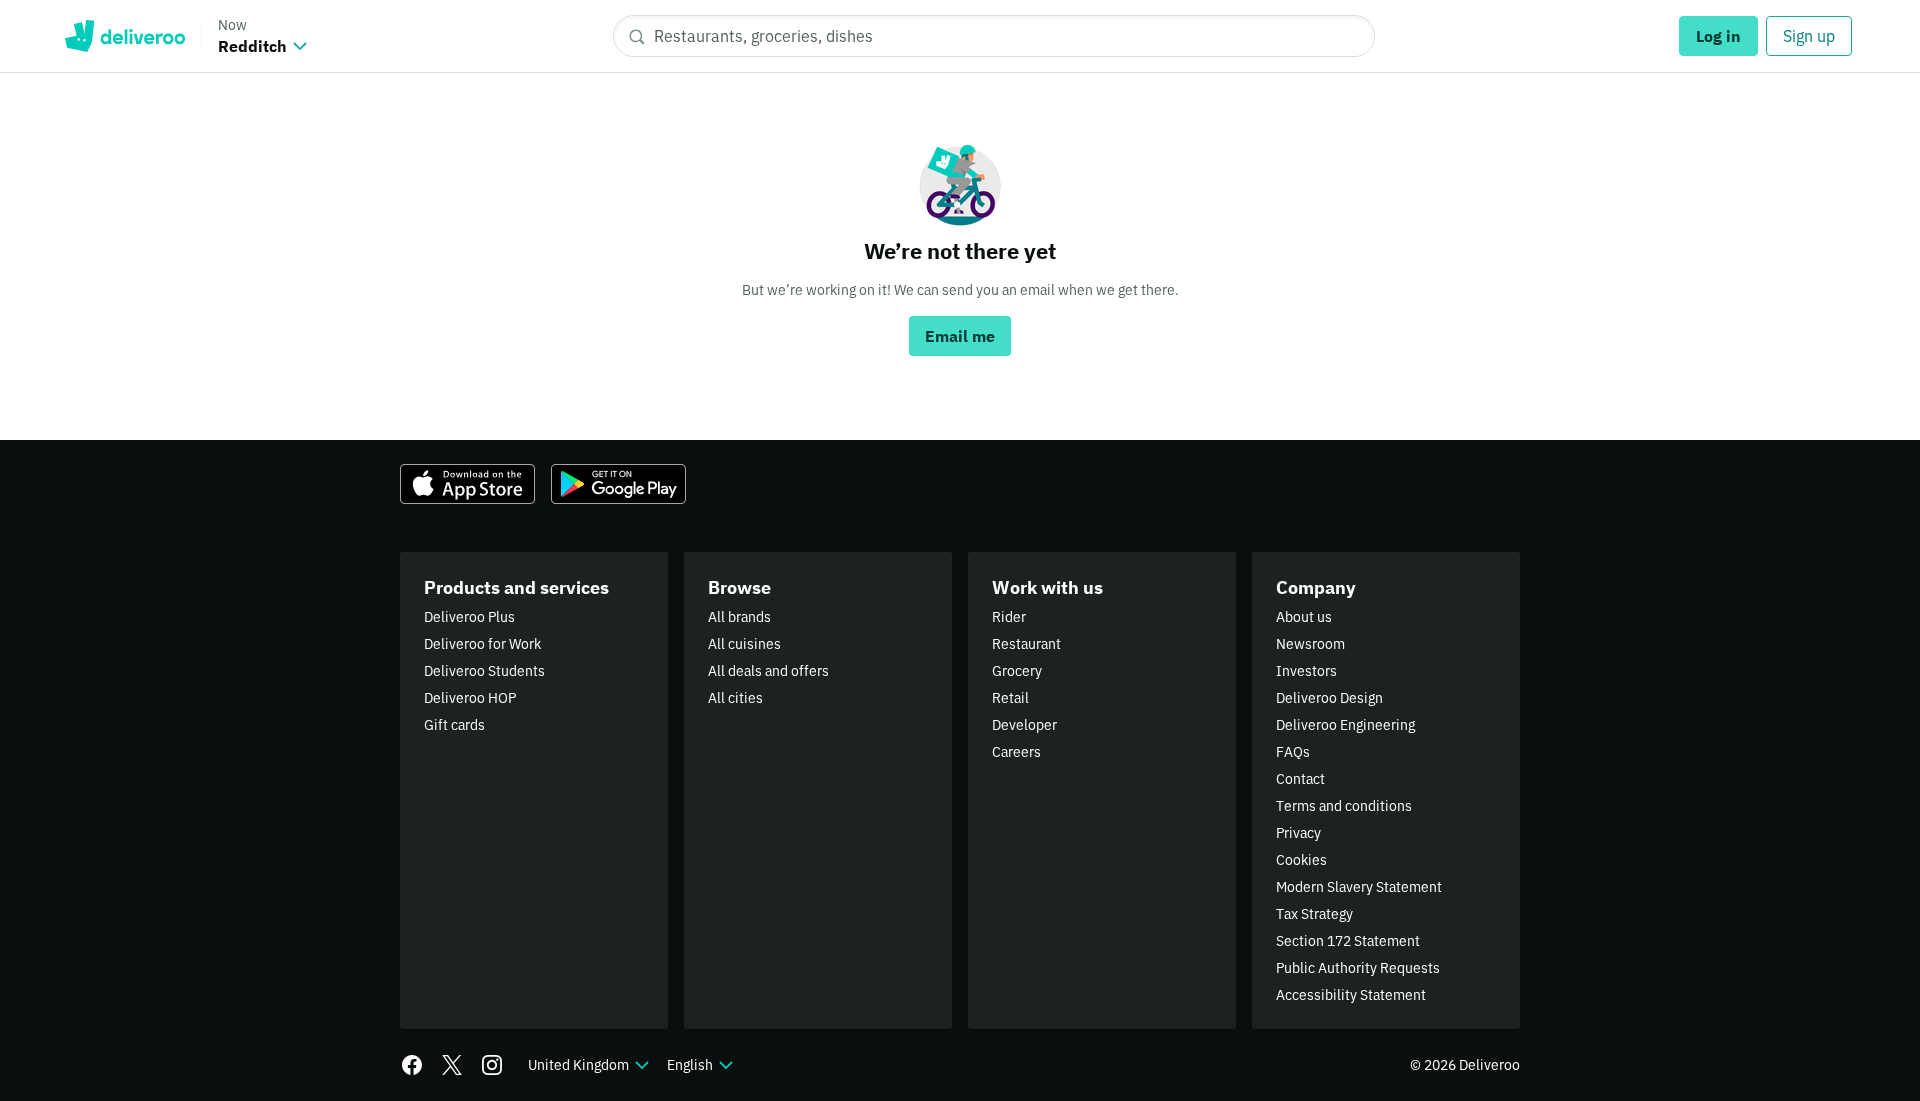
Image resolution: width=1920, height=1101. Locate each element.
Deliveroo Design (1329, 698)
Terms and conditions (1344, 806)
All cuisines (744, 644)
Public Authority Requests (1358, 968)
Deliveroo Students (484, 671)
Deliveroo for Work (482, 644)
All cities (735, 698)
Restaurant (1026, 644)
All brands (739, 617)
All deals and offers (768, 671)
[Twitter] (452, 1065)
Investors (1306, 671)
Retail (1010, 698)
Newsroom (1310, 644)
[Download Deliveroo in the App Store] (467, 484)
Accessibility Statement (1351, 995)
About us (1304, 617)
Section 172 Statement (1348, 941)
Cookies (1301, 860)
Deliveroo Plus (469, 617)
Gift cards (454, 725)
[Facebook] (412, 1065)
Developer (1024, 725)
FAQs (1293, 752)
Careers (1016, 752)
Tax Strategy (1314, 914)
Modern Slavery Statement (1359, 887)
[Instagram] (492, 1065)
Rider (1009, 617)
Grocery (1017, 671)
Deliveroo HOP (470, 698)
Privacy (1298, 833)
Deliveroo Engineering (1345, 725)
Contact (1300, 779)
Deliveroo (124, 36)
